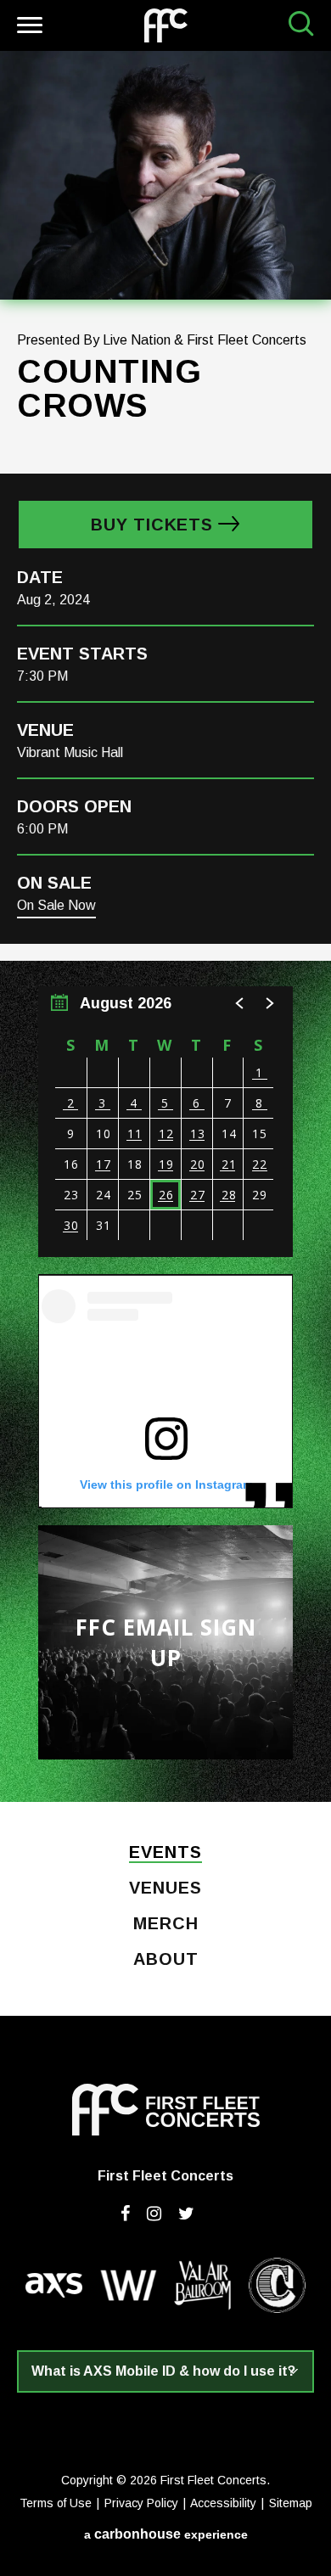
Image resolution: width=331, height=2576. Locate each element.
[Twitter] (186, 2214)
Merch (166, 1924)
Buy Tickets (152, 525)
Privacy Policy (141, 2503)
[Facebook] (125, 2214)
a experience (166, 2534)
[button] (240, 1003)
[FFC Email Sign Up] (165, 1642)
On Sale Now (56, 905)
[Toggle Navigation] (28, 28)
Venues (165, 1889)
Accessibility (223, 2503)
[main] (165, 926)
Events (165, 1853)
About (166, 1960)
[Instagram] (154, 2214)
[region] (165, 1122)
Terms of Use (56, 2503)
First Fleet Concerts (166, 25)
